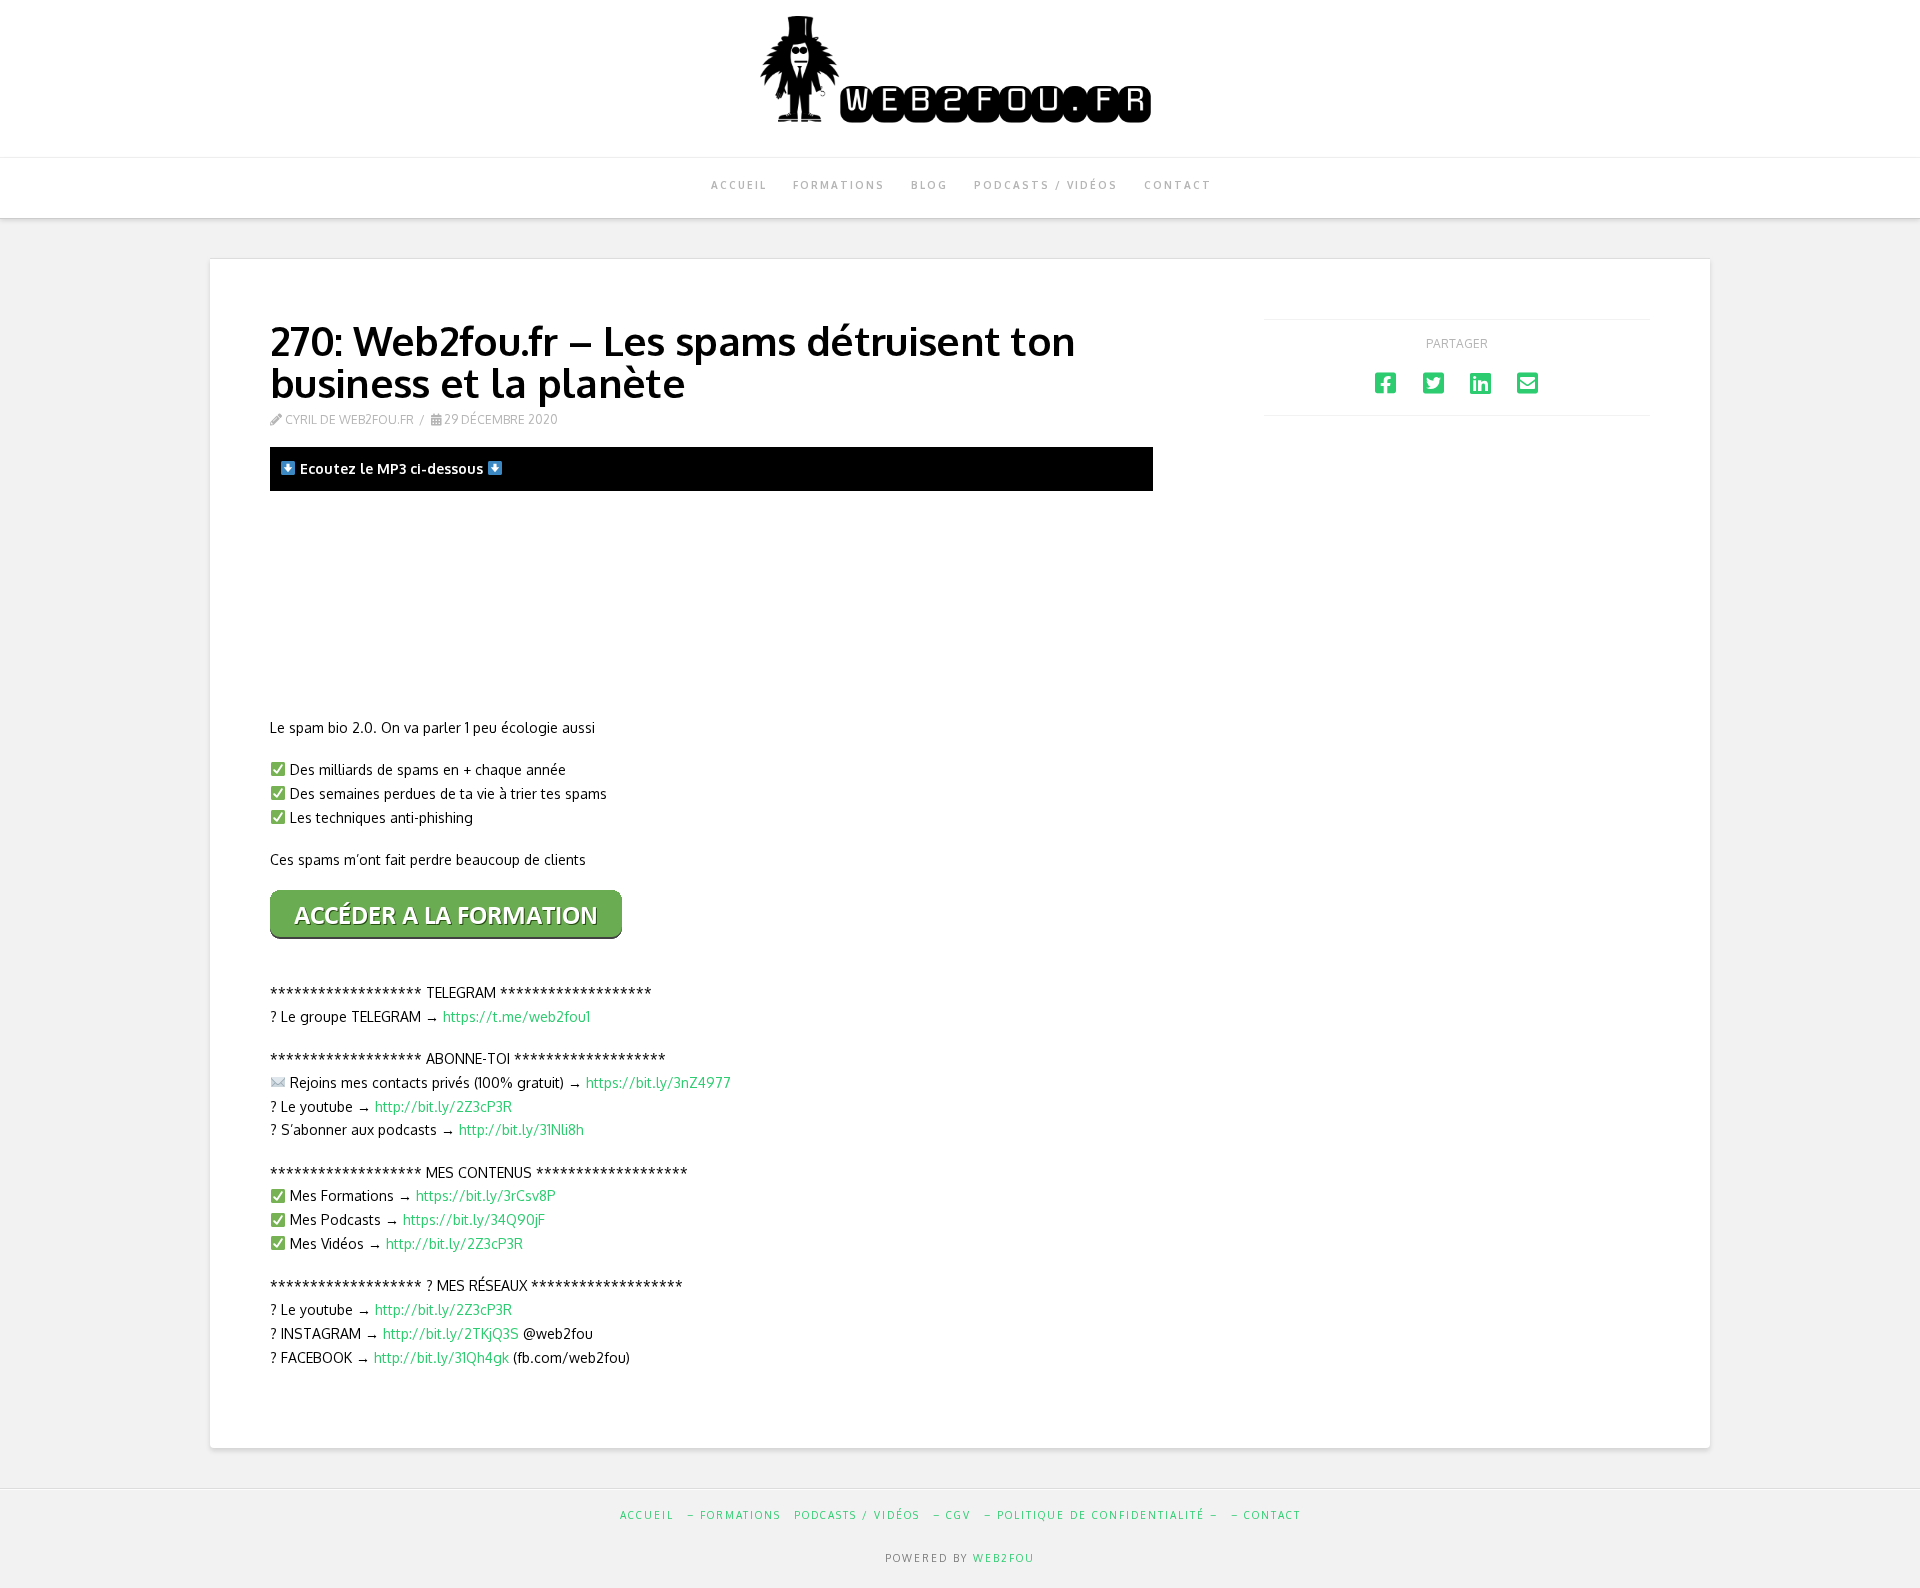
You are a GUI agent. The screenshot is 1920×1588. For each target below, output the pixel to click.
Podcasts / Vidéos (857, 1515)
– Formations (734, 1515)
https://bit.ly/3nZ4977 (658, 1082)
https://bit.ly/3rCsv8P (486, 1195)
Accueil (647, 1515)
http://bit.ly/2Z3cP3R (443, 1106)
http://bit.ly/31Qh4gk (441, 1357)
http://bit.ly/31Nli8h (521, 1129)
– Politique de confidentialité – (1101, 1515)
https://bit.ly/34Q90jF (474, 1219)
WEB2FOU (1004, 1558)
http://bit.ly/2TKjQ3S (451, 1333)
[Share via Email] (1527, 382)
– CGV (952, 1515)
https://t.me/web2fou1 (516, 1016)
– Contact (1266, 1515)
